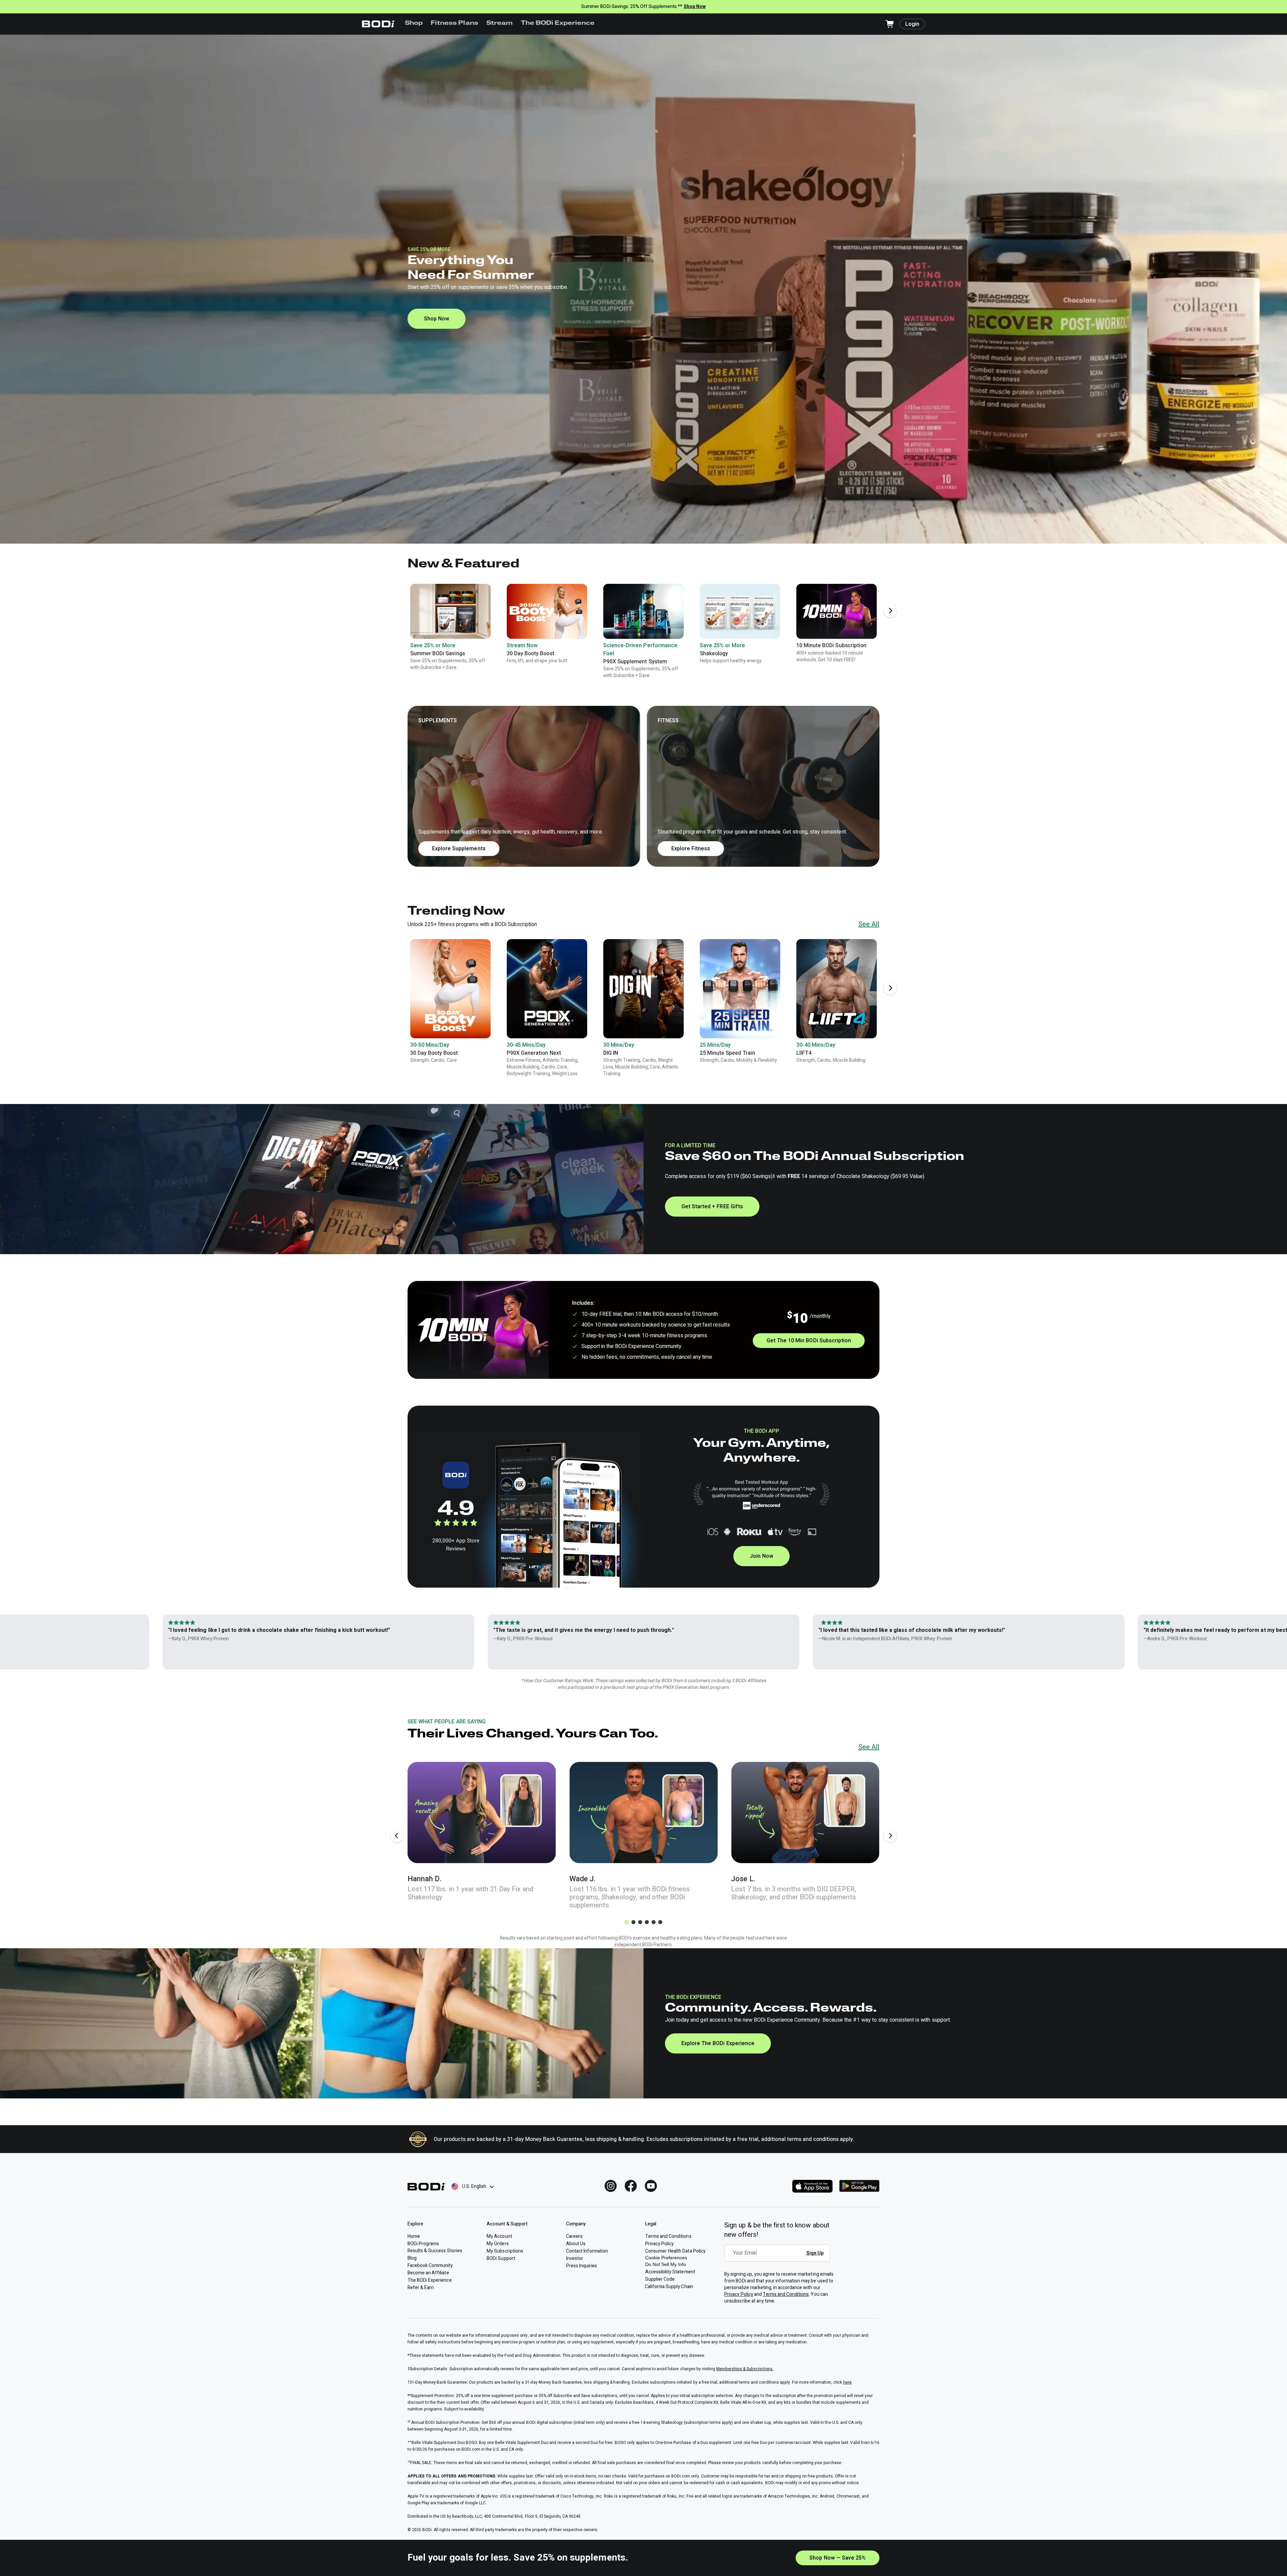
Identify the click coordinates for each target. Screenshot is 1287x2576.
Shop (414, 23)
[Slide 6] (660, 1922)
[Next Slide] (890, 611)
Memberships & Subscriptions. (745, 2369)
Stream (500, 23)
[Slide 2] (633, 1922)
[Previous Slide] (397, 1836)
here (847, 2382)
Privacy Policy (739, 2294)
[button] (643, 786)
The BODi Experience (558, 23)
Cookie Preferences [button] (666, 2258)
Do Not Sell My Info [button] (666, 2264)
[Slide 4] (647, 1922)
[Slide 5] (654, 1922)
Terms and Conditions (786, 2294)
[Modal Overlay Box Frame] (779, 2258)
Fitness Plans (454, 23)
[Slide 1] (627, 1922)
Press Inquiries (581, 2266)
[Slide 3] (640, 1922)
